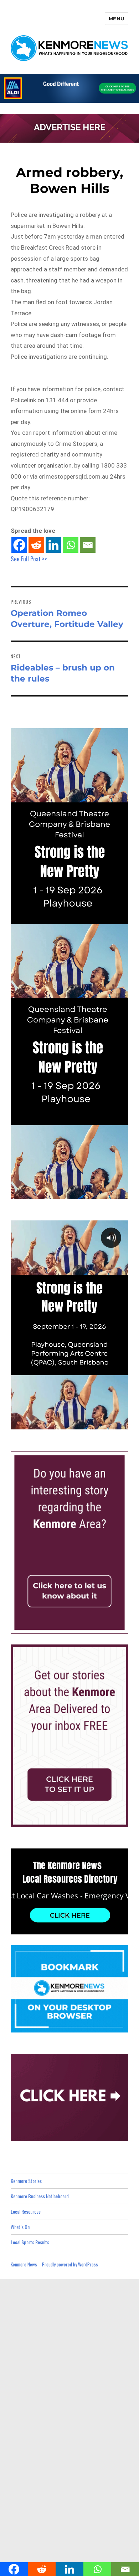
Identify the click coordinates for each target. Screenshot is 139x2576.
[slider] (76, 1423)
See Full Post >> (29, 559)
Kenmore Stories (26, 2181)
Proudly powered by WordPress (70, 2264)
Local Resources (26, 2211)
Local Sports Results (30, 2242)
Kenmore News (24, 2264)
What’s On (20, 2227)
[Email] (88, 545)
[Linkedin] (53, 545)
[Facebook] (19, 545)
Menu (117, 19)
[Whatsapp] (71, 545)
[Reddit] (36, 545)
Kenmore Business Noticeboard (40, 2196)
